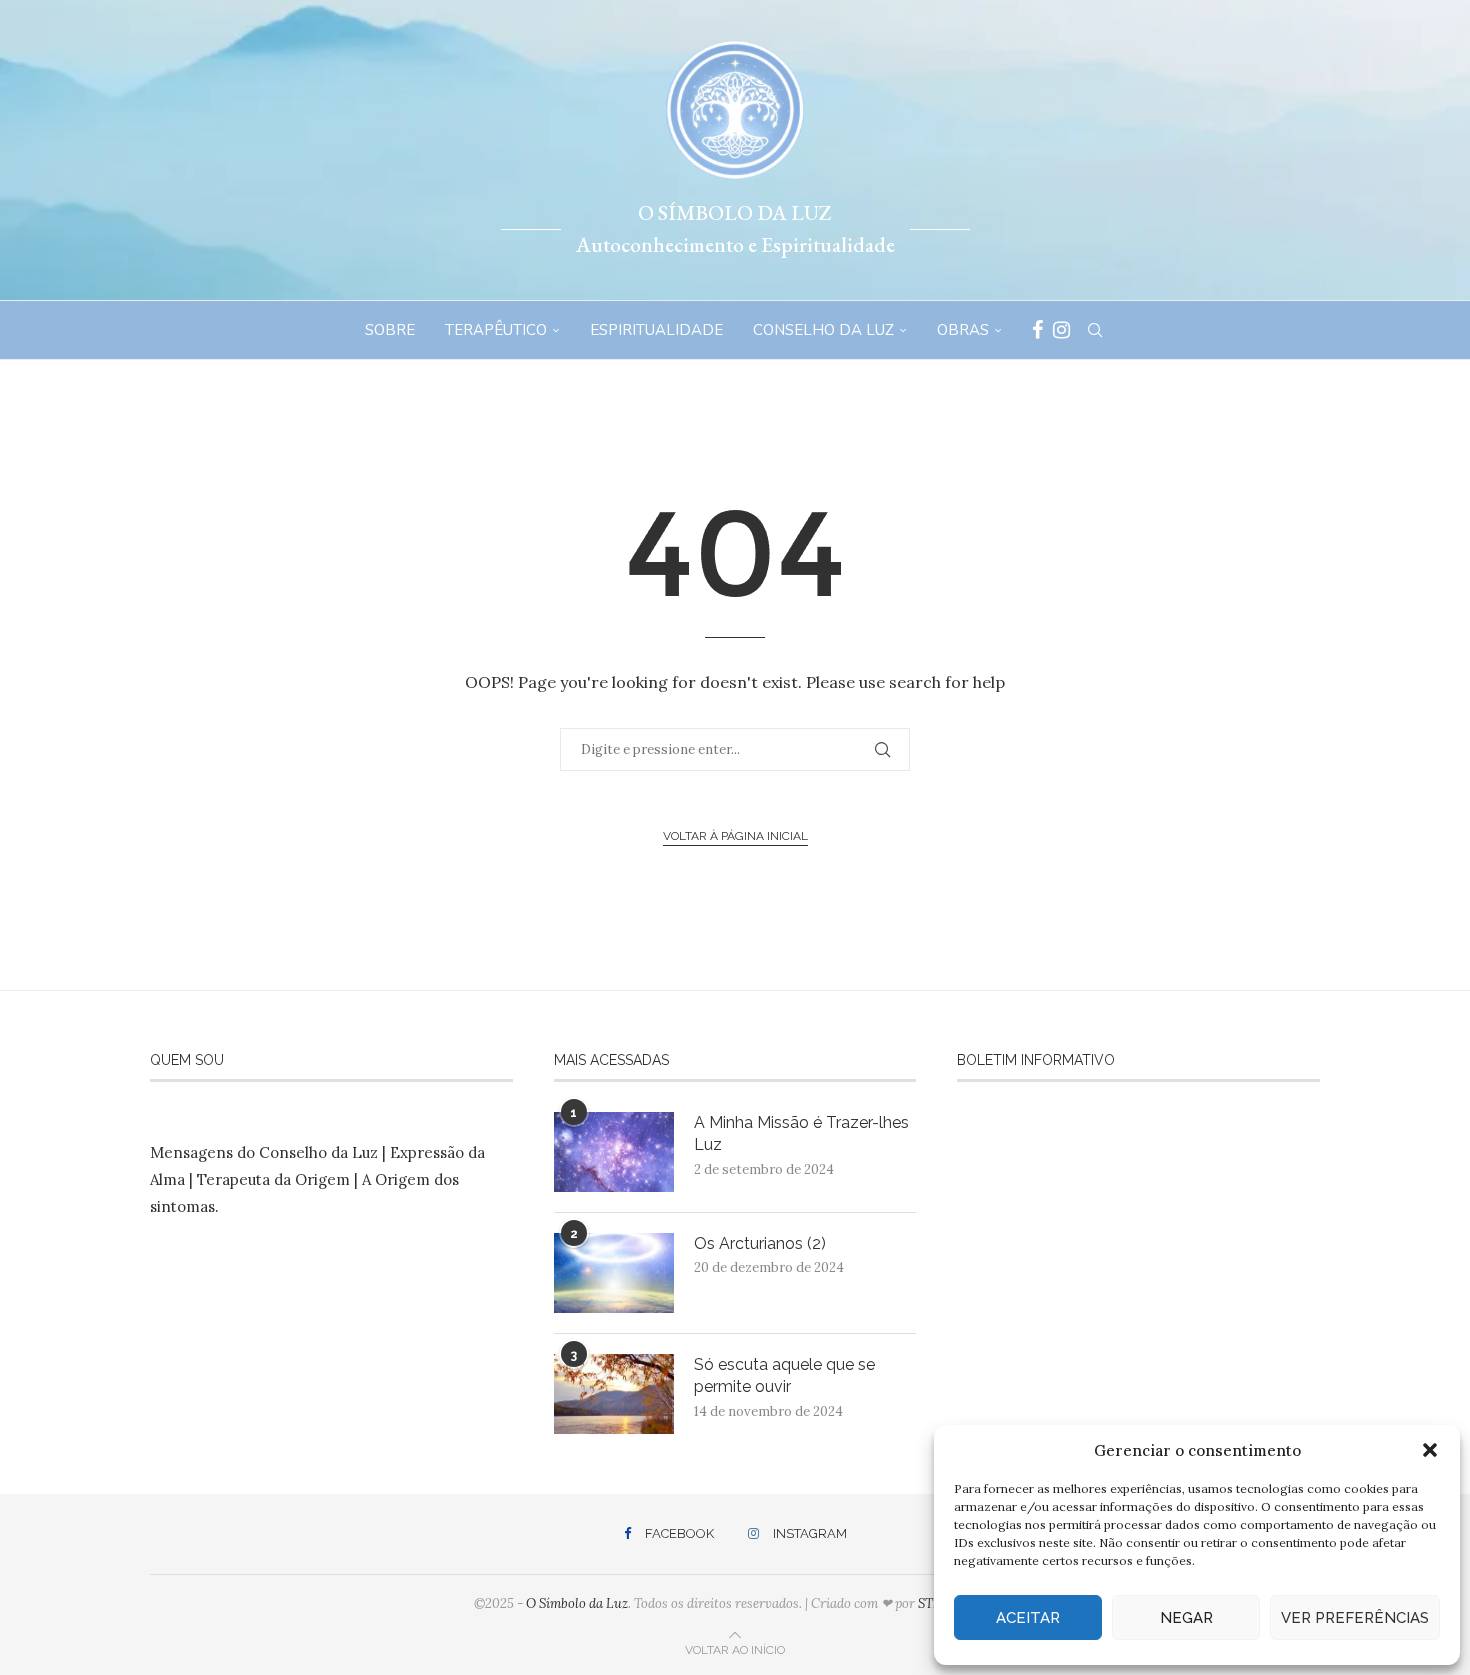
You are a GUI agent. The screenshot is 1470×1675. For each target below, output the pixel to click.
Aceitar (1028, 1618)
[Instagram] (1061, 330)
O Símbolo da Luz (577, 1603)
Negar (1186, 1618)
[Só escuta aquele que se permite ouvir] (614, 1394)
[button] (1430, 1450)
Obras (963, 330)
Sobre (390, 330)
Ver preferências (1355, 1618)
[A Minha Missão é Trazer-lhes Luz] (614, 1152)
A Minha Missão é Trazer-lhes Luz (801, 1133)
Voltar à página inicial (735, 836)
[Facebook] (1037, 330)
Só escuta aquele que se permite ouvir (784, 1375)
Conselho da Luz (823, 330)
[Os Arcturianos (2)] (614, 1273)
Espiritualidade (656, 330)
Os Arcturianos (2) (760, 1243)
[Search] (1095, 330)
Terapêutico (496, 330)
